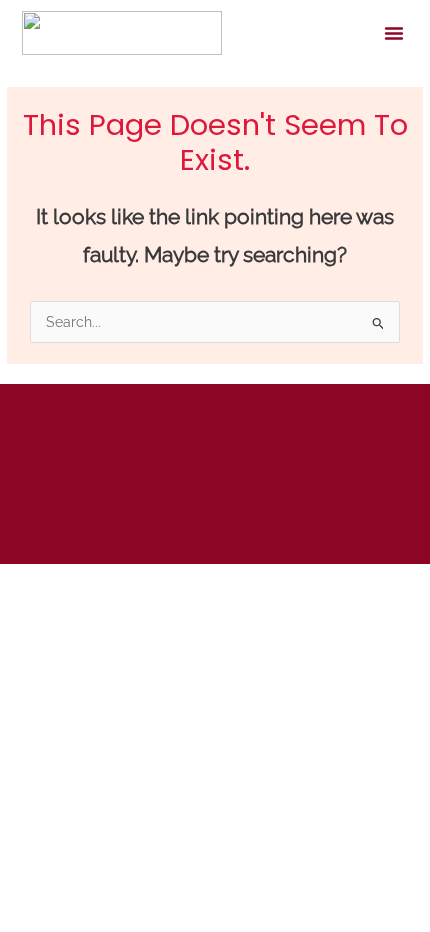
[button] (394, 33)
